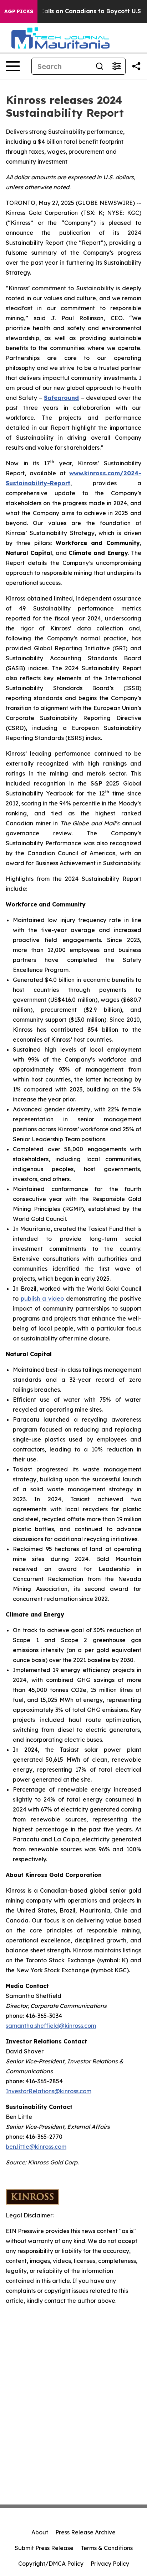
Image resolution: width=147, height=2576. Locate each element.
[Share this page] (136, 66)
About (40, 2532)
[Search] (100, 66)
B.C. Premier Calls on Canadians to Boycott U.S (72, 11)
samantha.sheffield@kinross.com (51, 2026)
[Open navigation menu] (13, 66)
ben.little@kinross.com (36, 2147)
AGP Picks (19, 11)
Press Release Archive (85, 2532)
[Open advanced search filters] (117, 66)
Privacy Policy (110, 2564)
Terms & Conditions (107, 2548)
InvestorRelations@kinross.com (49, 2091)
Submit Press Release (44, 2548)
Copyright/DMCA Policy (51, 2564)
